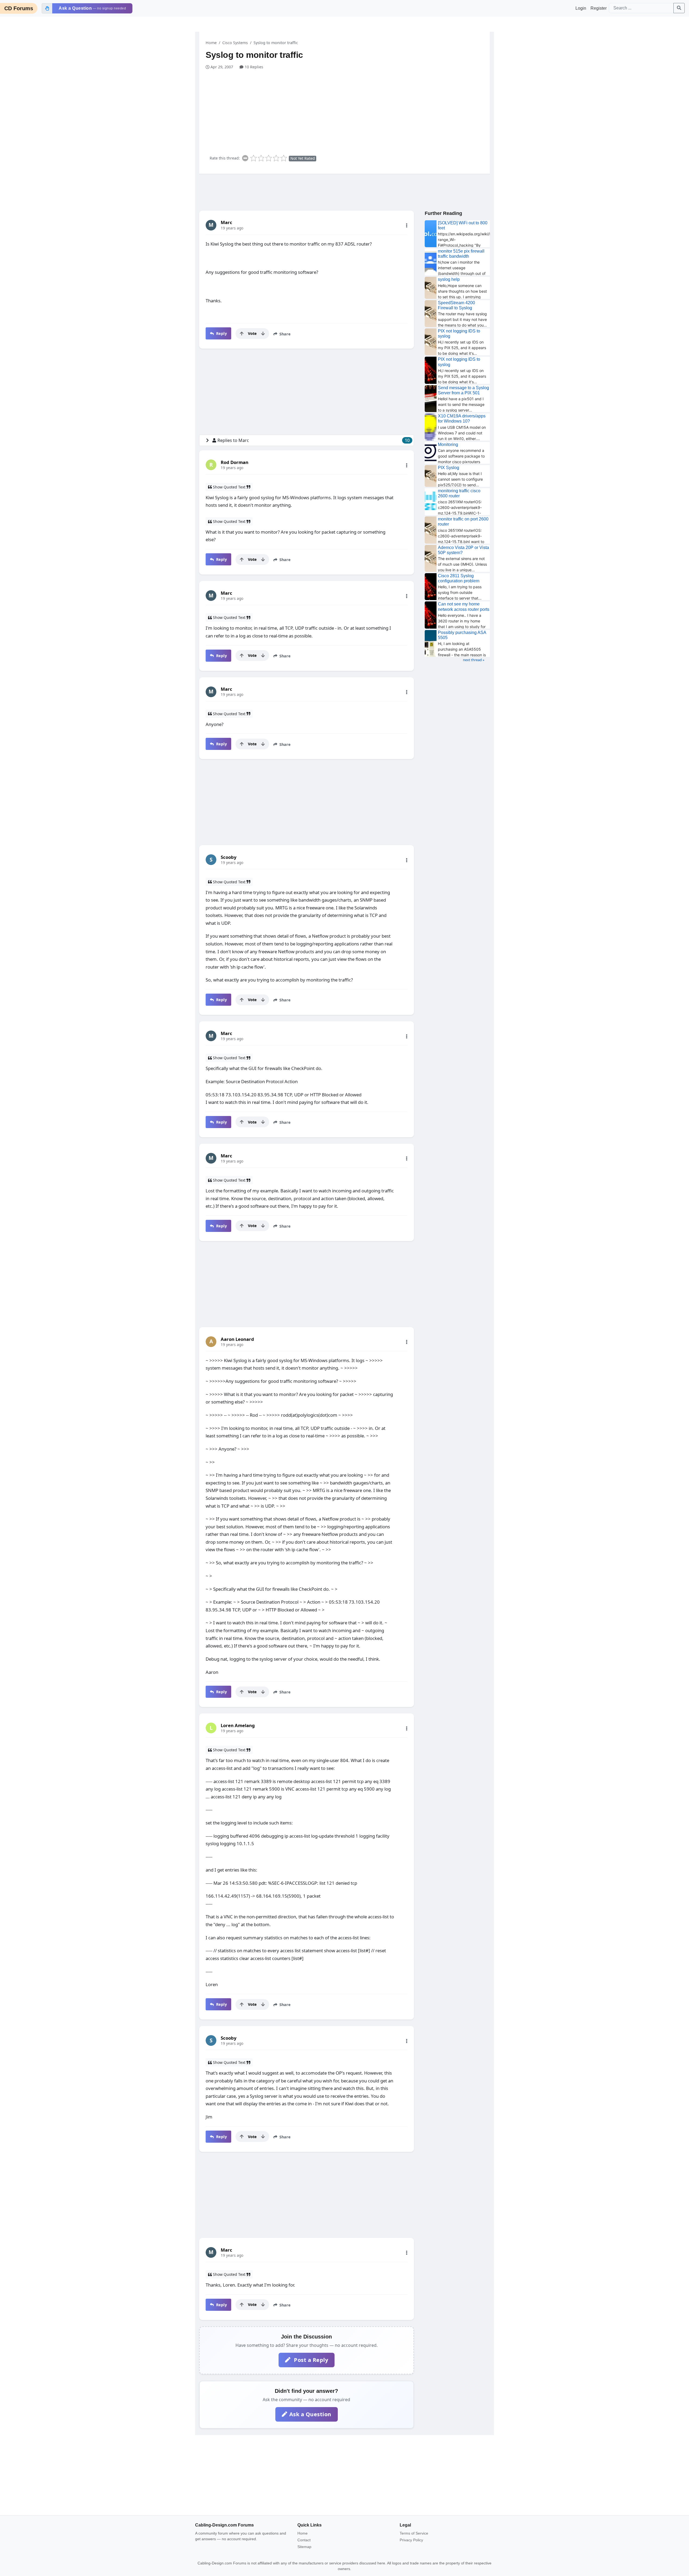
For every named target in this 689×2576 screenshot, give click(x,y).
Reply (221, 333)
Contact (304, 2540)
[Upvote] (242, 334)
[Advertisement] (348, 110)
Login (581, 8)
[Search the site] (679, 8)
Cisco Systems (235, 43)
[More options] (407, 225)
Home (211, 43)
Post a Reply (310, 2360)
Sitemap (304, 2547)
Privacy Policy (411, 2540)
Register (599, 8)
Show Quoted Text (229, 487)
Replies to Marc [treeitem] (314, 440)
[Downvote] (263, 334)
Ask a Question (310, 2414)
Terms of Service (414, 2533)
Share (284, 334)
